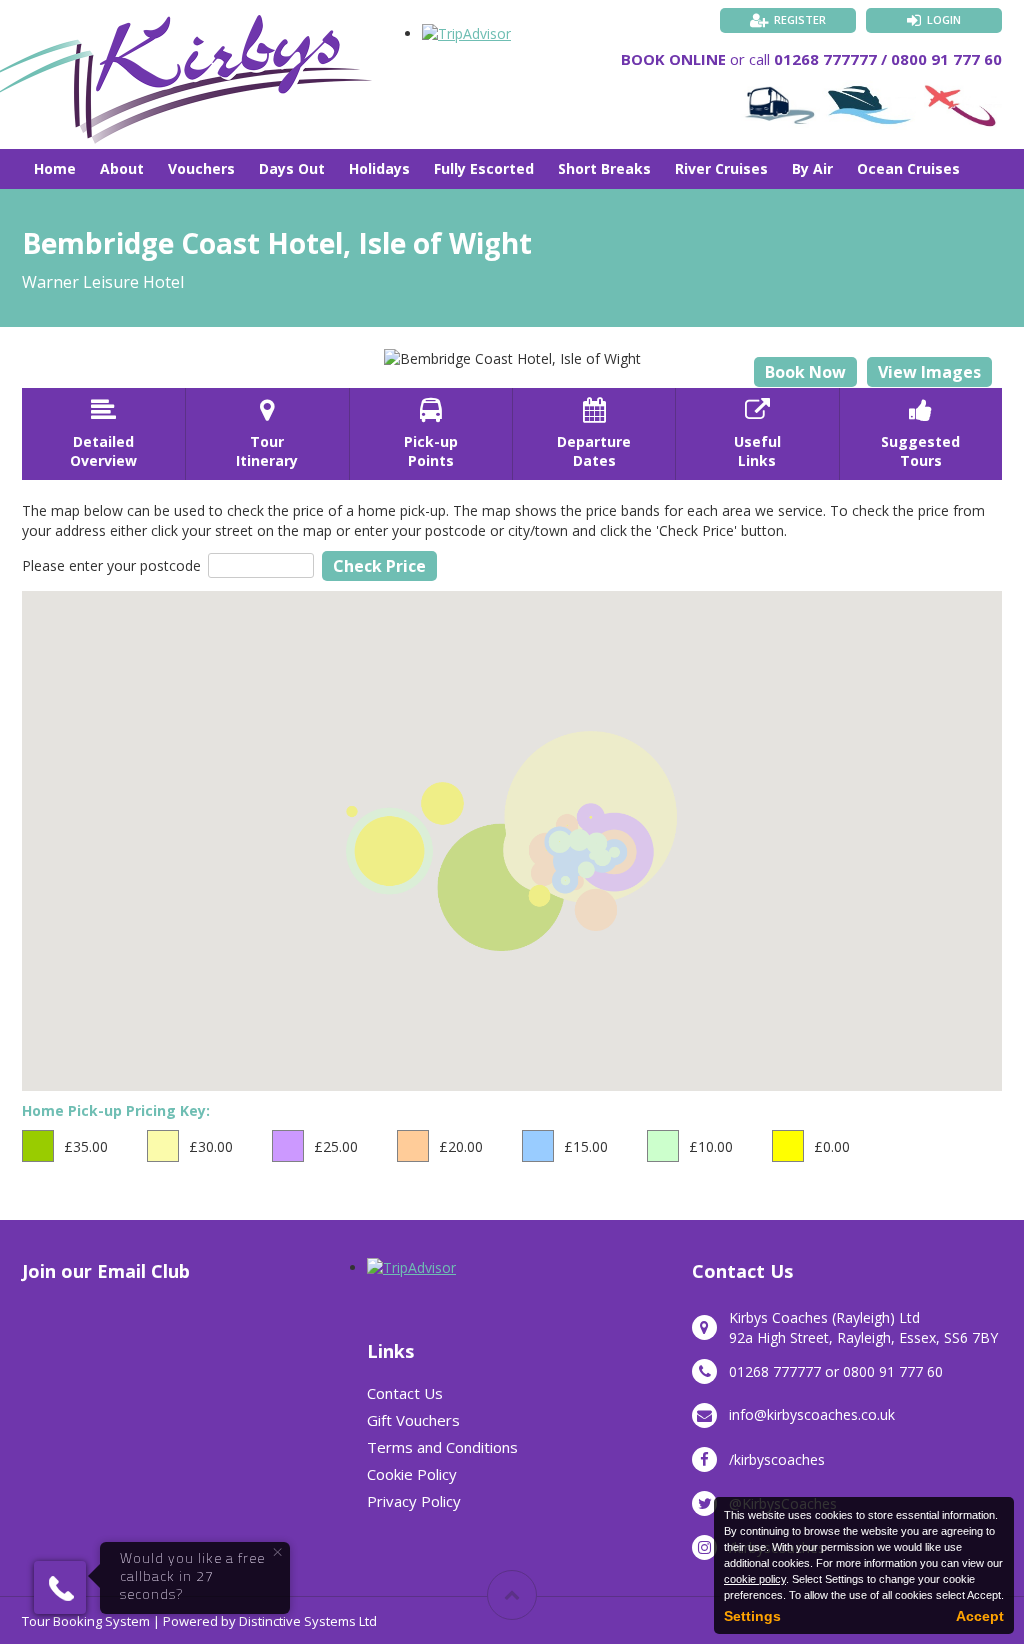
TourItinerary (267, 434)
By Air (812, 168)
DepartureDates (594, 434)
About (122, 168)
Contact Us (405, 1393)
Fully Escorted (484, 168)
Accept (980, 1616)
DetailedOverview (103, 434)
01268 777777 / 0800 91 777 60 (888, 59)
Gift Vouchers (413, 1420)
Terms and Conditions (442, 1447)
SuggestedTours (920, 434)
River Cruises (721, 168)
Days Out (292, 168)
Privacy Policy (414, 1501)
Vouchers (201, 168)
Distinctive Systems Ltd (308, 1621)
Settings (752, 1616)
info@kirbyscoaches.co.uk (812, 1414)
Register (800, 19)
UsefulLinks (757, 434)
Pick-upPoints (431, 434)
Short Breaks (604, 168)
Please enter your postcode (111, 565)
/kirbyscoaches (777, 1459)
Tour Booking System (86, 1621)
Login (944, 19)
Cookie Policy (412, 1474)
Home (55, 168)
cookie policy (755, 1579)
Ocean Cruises (908, 168)
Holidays (379, 168)
